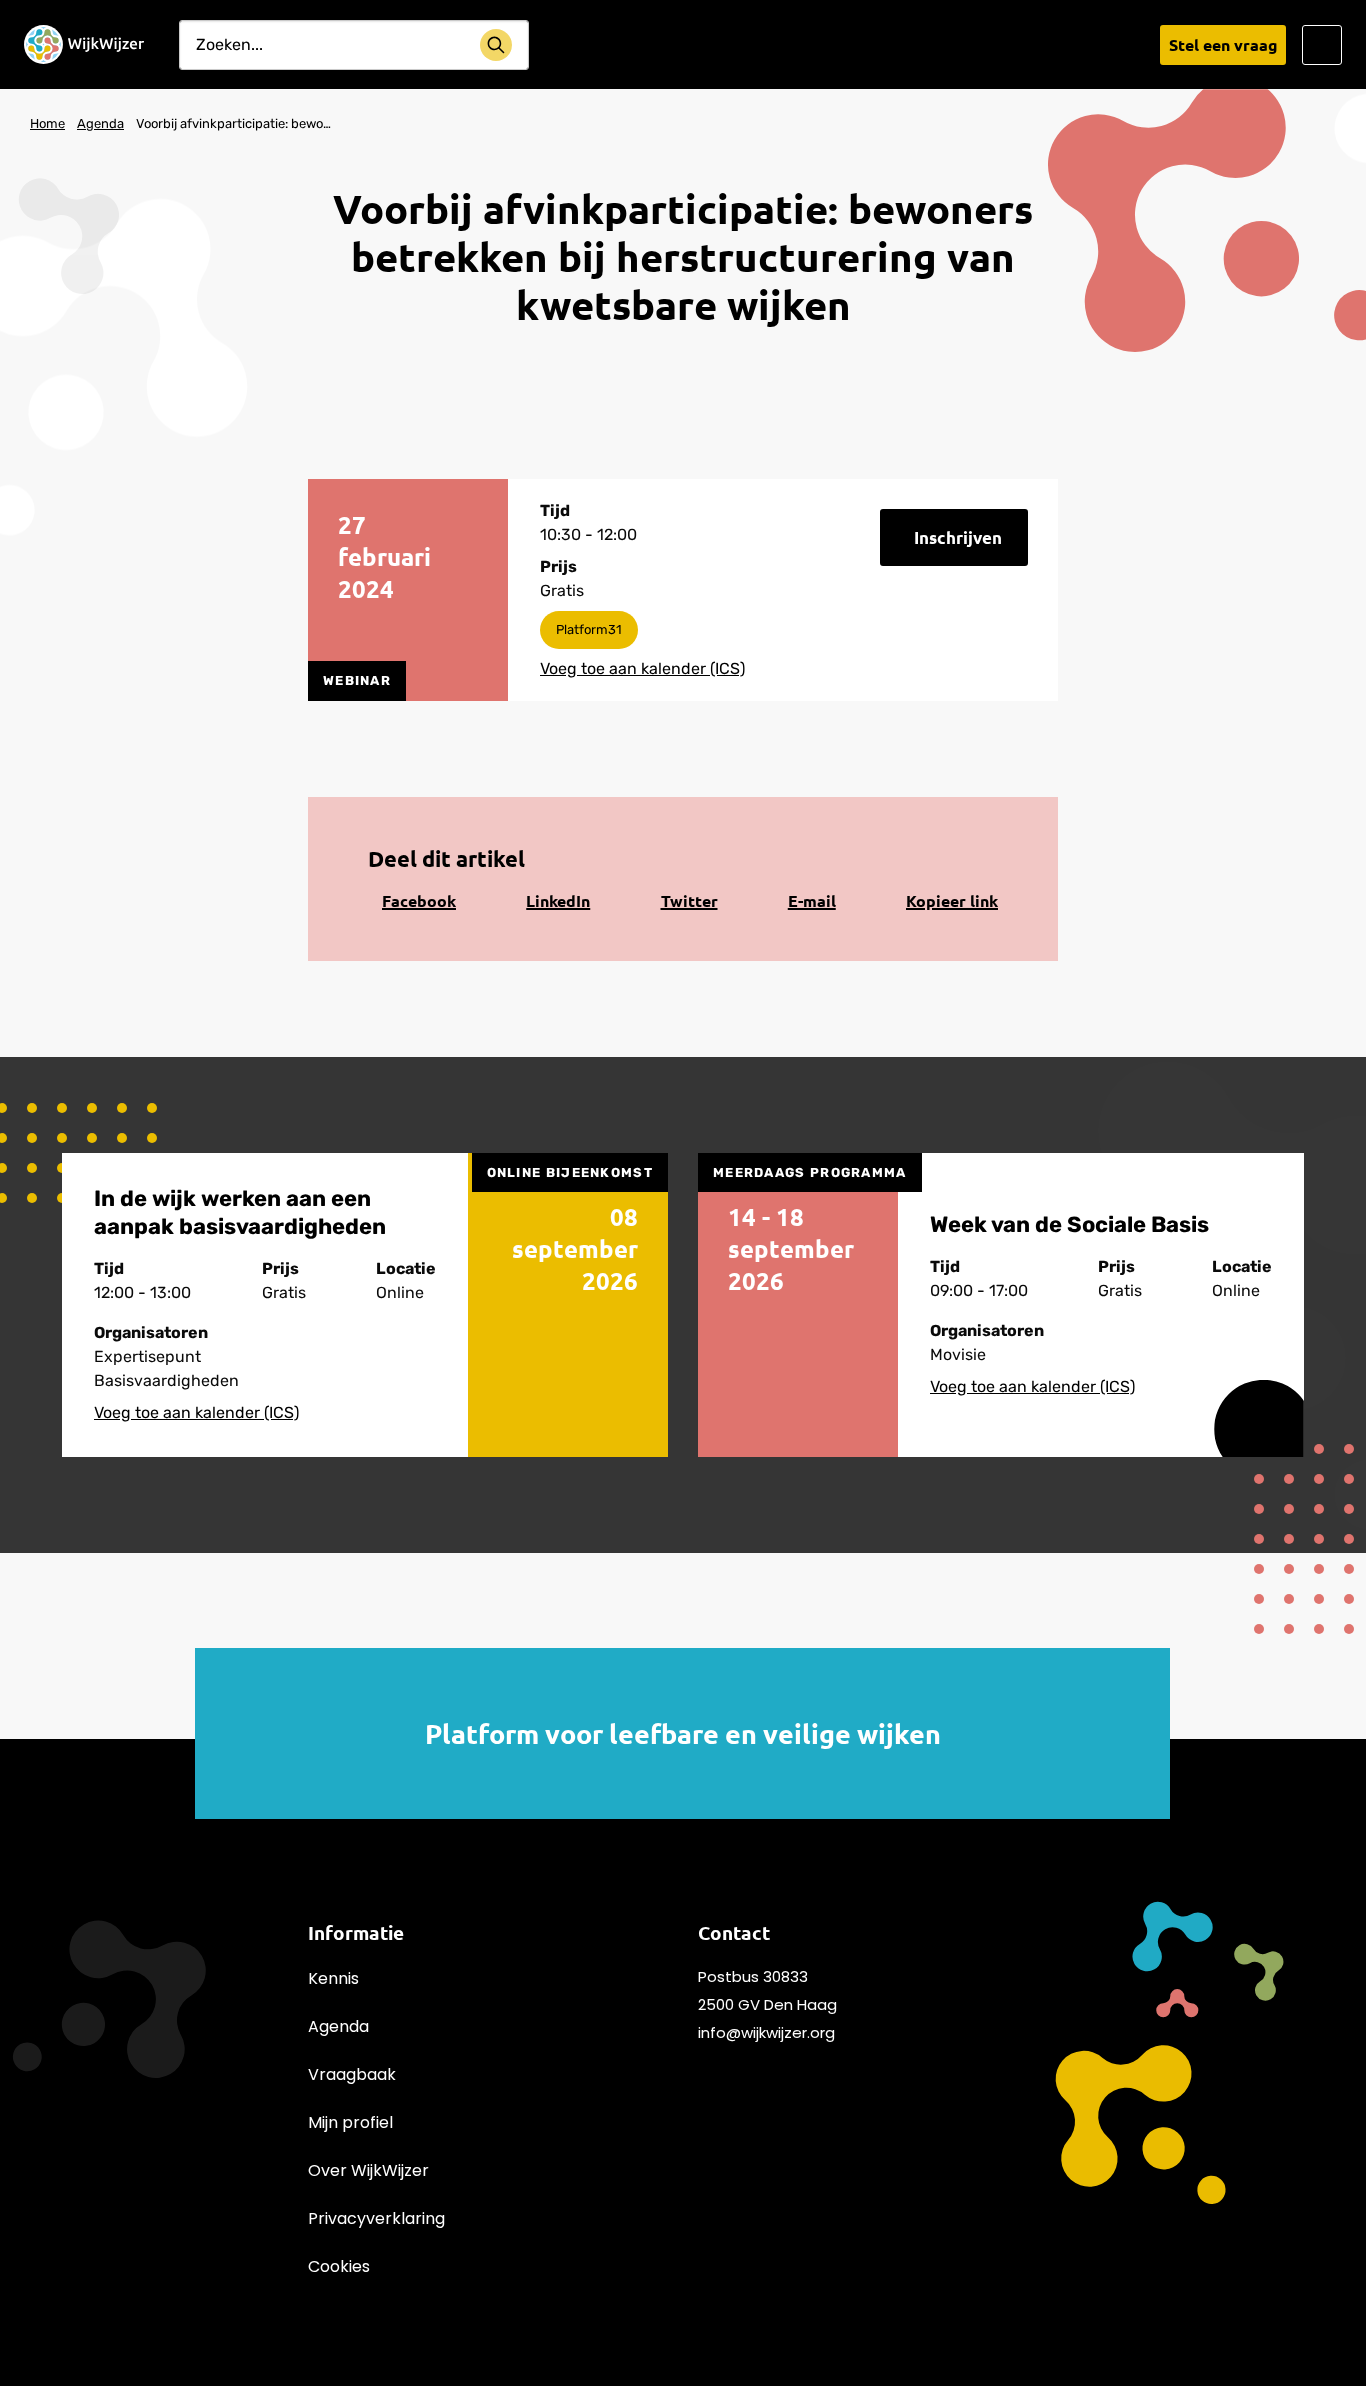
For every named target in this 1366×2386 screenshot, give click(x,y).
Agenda (338, 2026)
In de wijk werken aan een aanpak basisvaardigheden (240, 1212)
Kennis (333, 1978)
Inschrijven (958, 537)
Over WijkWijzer (368, 2170)
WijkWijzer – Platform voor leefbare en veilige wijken (84, 45)
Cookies (339, 2266)
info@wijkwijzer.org (766, 2032)
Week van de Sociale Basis (1069, 1224)
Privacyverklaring (376, 2218)
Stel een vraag (1223, 44)
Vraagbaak (352, 2074)
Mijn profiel (350, 2122)
